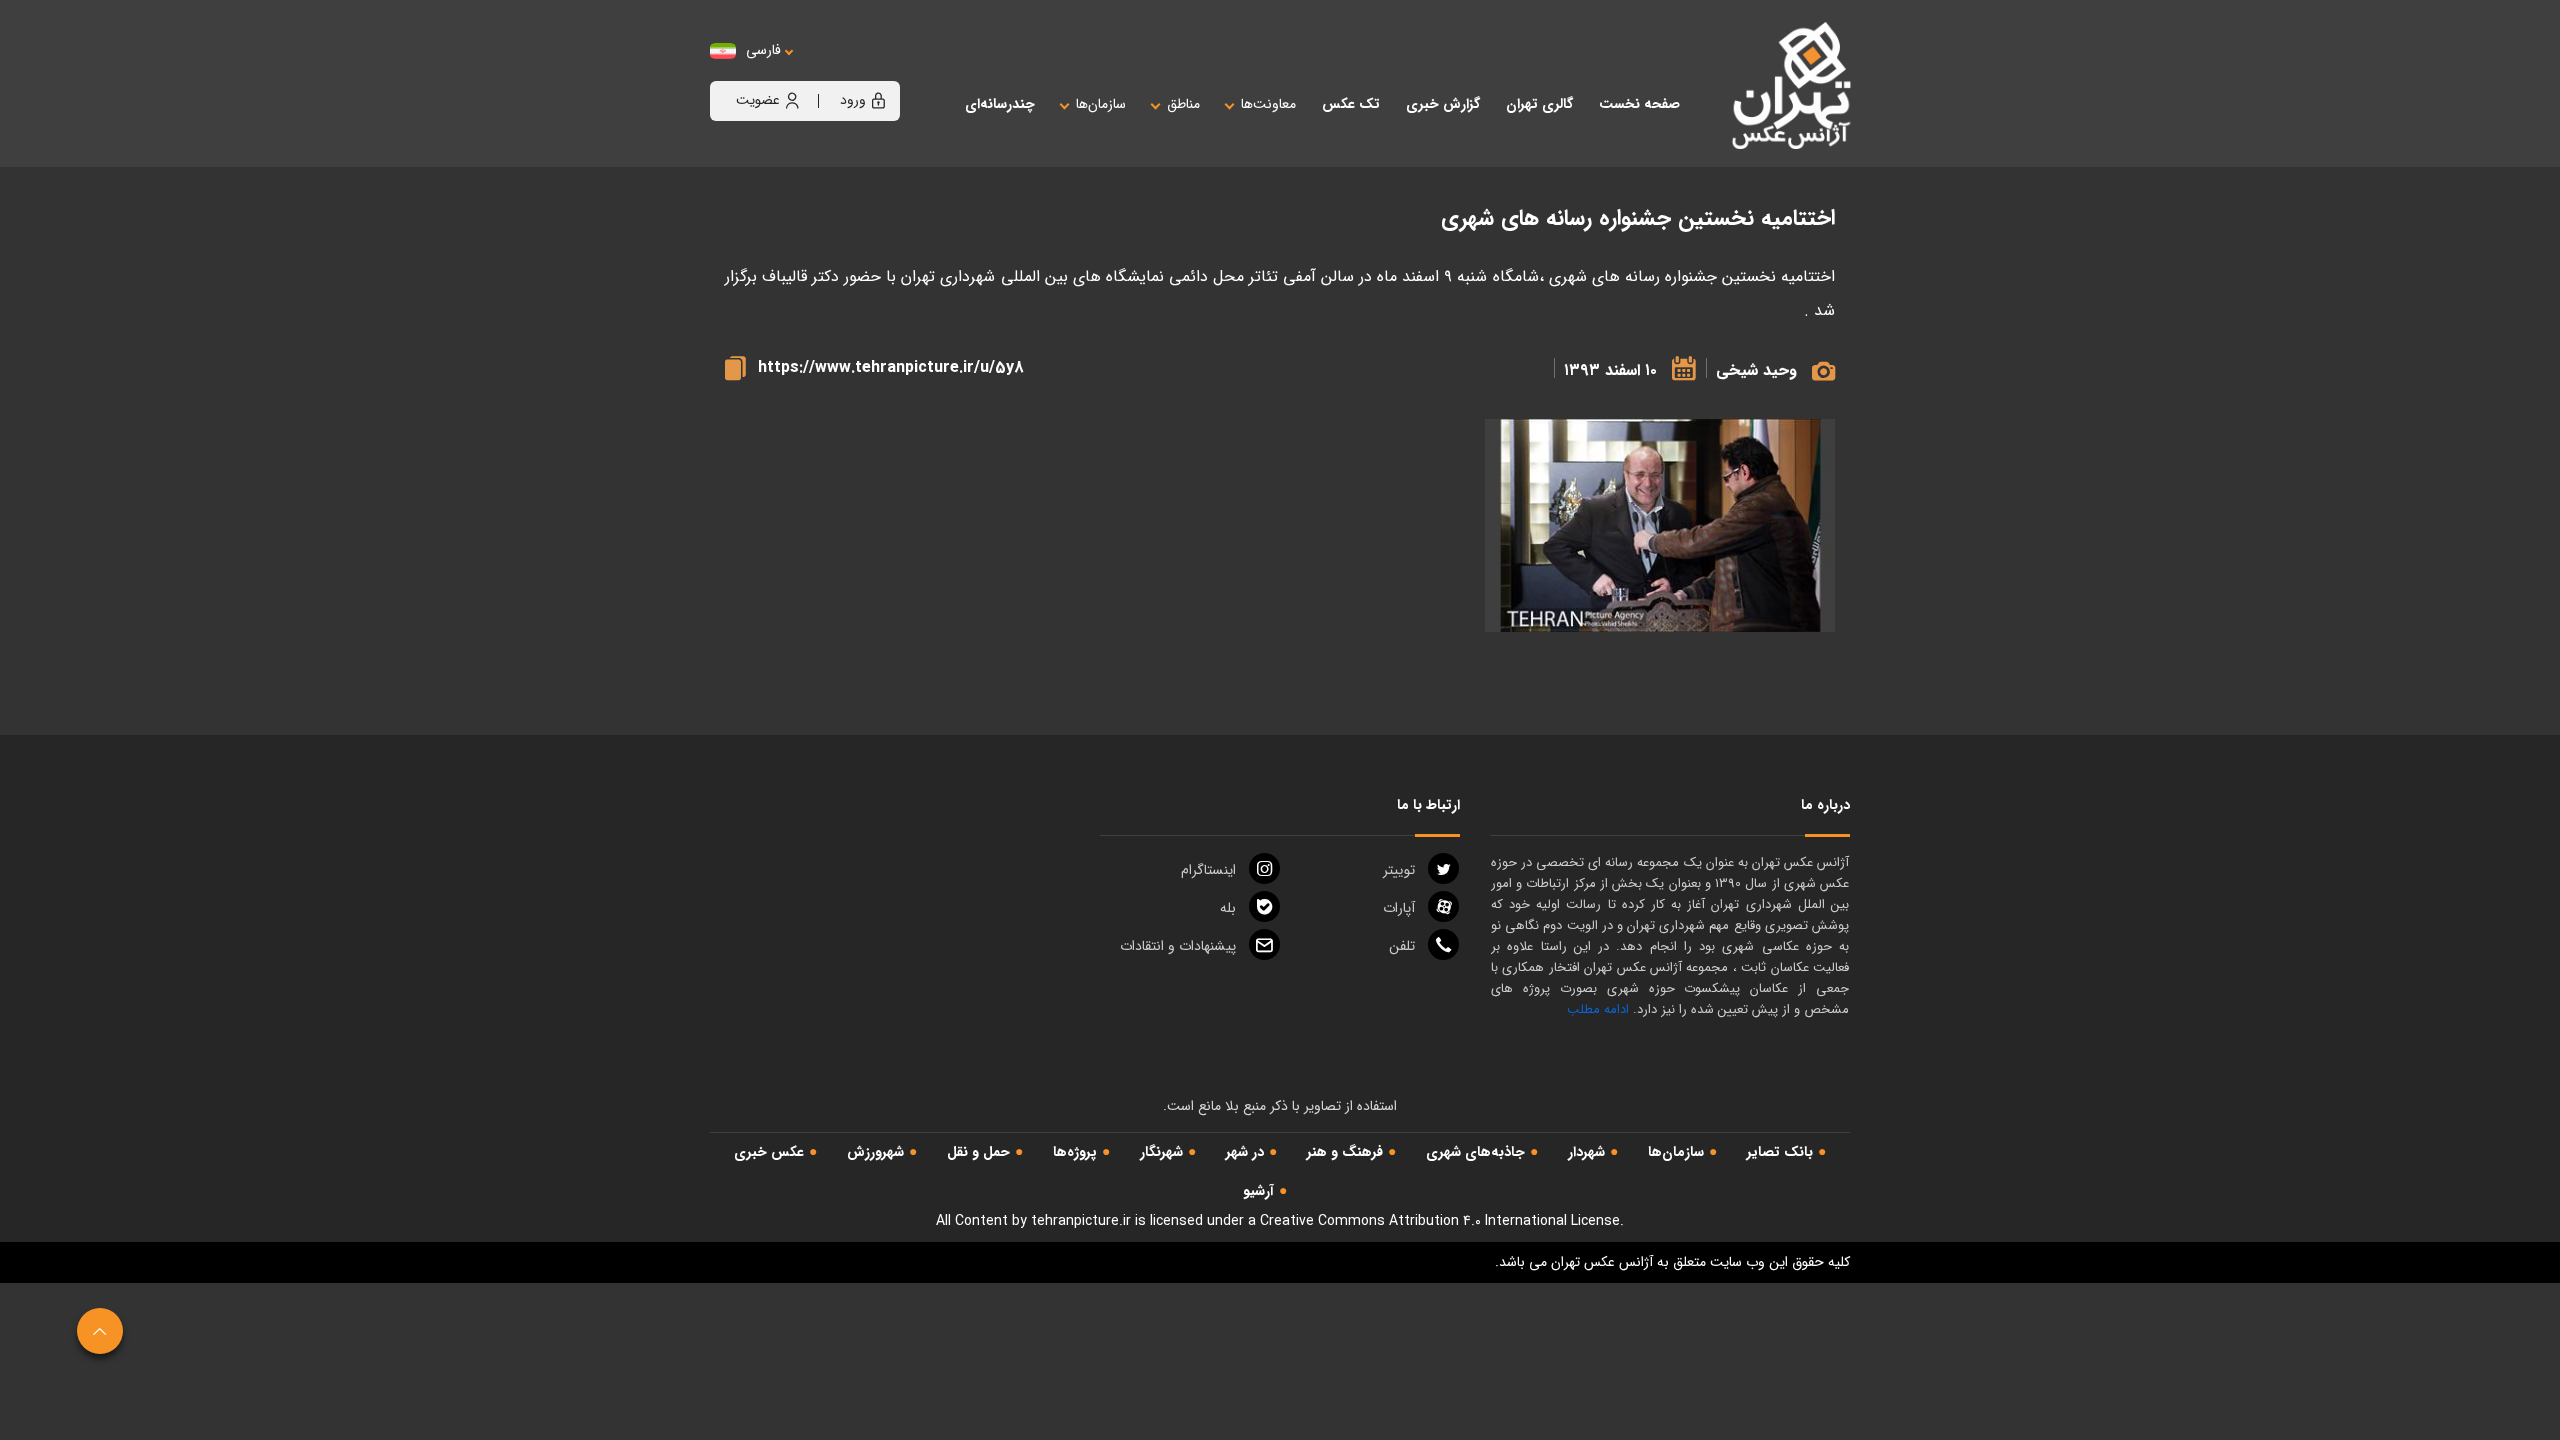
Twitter (1399, 870)
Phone (1402, 946)
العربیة (873, 70)
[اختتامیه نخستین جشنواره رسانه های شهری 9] (1660, 525)
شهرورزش (875, 1152)
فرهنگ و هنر (1345, 1152)
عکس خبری (769, 1152)
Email (1178, 946)
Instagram (1208, 870)
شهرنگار (1161, 1152)
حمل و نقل (978, 1152)
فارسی (763, 50)
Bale (1228, 908)
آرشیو (1258, 1191)
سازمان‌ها (1676, 1152)
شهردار (1586, 1152)
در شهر (1245, 1152)
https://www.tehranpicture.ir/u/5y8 (891, 367)
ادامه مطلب (1598, 1009)
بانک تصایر (1780, 1152)
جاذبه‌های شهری (1475, 1152)
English (825, 70)
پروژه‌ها (1075, 1152)
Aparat (1399, 908)
